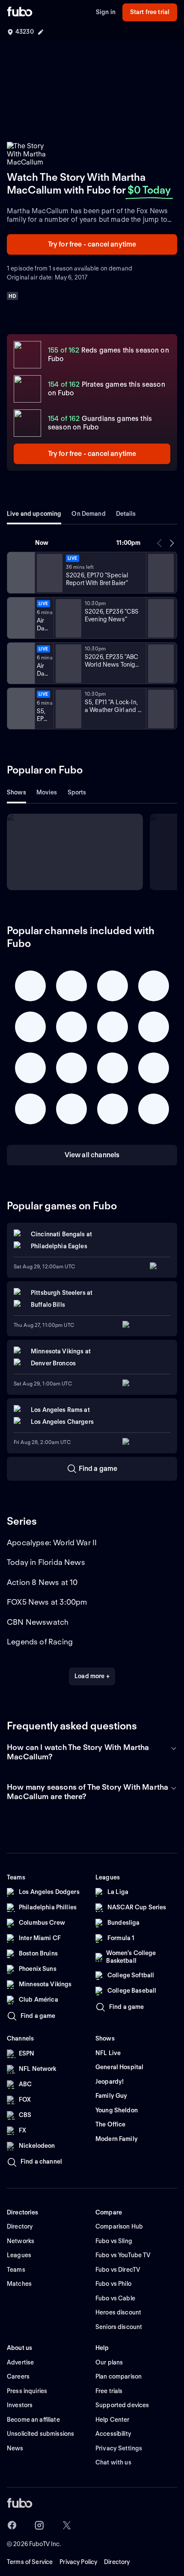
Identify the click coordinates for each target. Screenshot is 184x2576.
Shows (16, 792)
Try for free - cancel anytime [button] (92, 244)
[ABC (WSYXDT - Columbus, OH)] (20, 663)
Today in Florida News (46, 1562)
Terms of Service (30, 2562)
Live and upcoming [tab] (34, 514)
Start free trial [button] (150, 12)
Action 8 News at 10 (42, 1582)
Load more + (92, 1676)
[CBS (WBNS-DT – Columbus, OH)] (20, 618)
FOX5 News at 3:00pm (47, 1602)
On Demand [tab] (88, 514)
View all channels (92, 1155)
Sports (77, 792)
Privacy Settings (119, 2448)
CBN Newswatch (38, 1622)
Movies (47, 792)
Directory (117, 2562)
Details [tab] (126, 514)
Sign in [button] (106, 12)
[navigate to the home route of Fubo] (20, 12)
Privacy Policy (78, 2562)
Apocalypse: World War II (52, 1542)
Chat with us (113, 2462)
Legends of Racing (40, 1642)
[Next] (172, 543)
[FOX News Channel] (20, 573)
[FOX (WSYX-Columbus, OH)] (20, 709)
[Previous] (160, 543)
